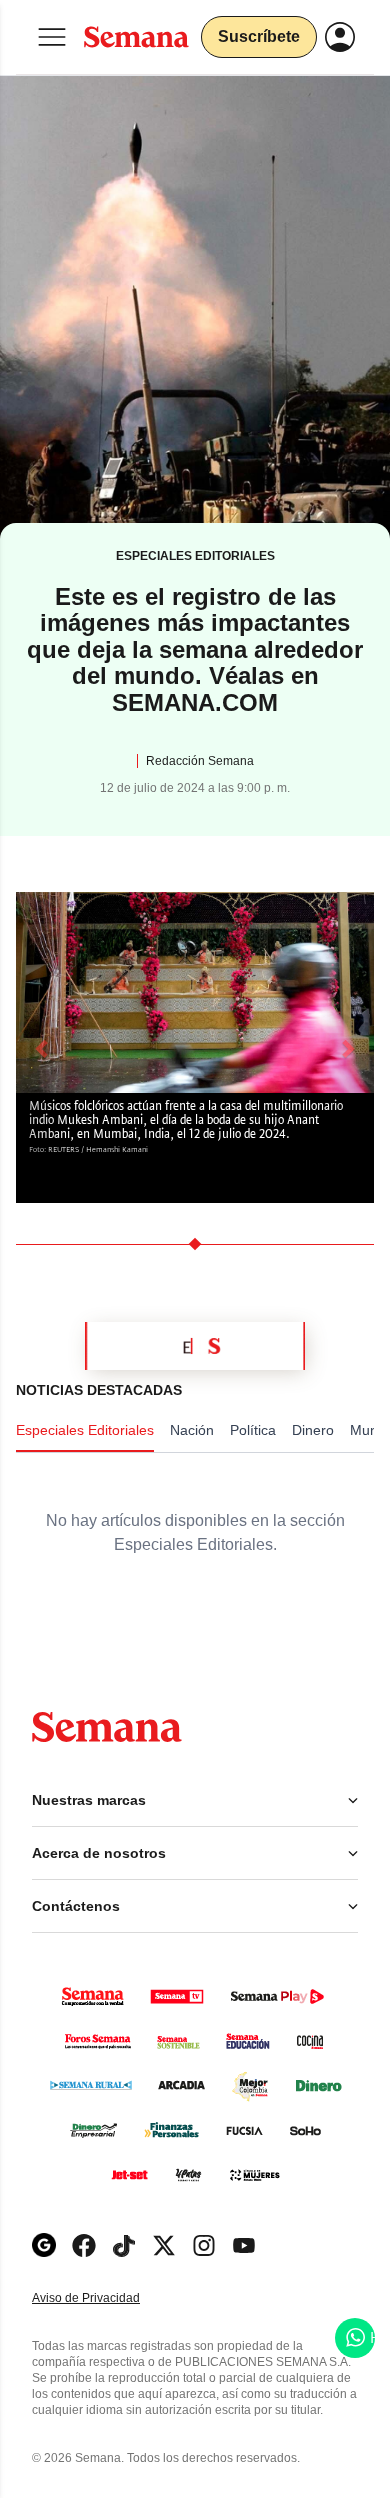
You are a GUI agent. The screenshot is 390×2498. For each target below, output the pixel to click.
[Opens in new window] (84, 2245)
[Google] (44, 2245)
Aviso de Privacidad (107, 2298)
